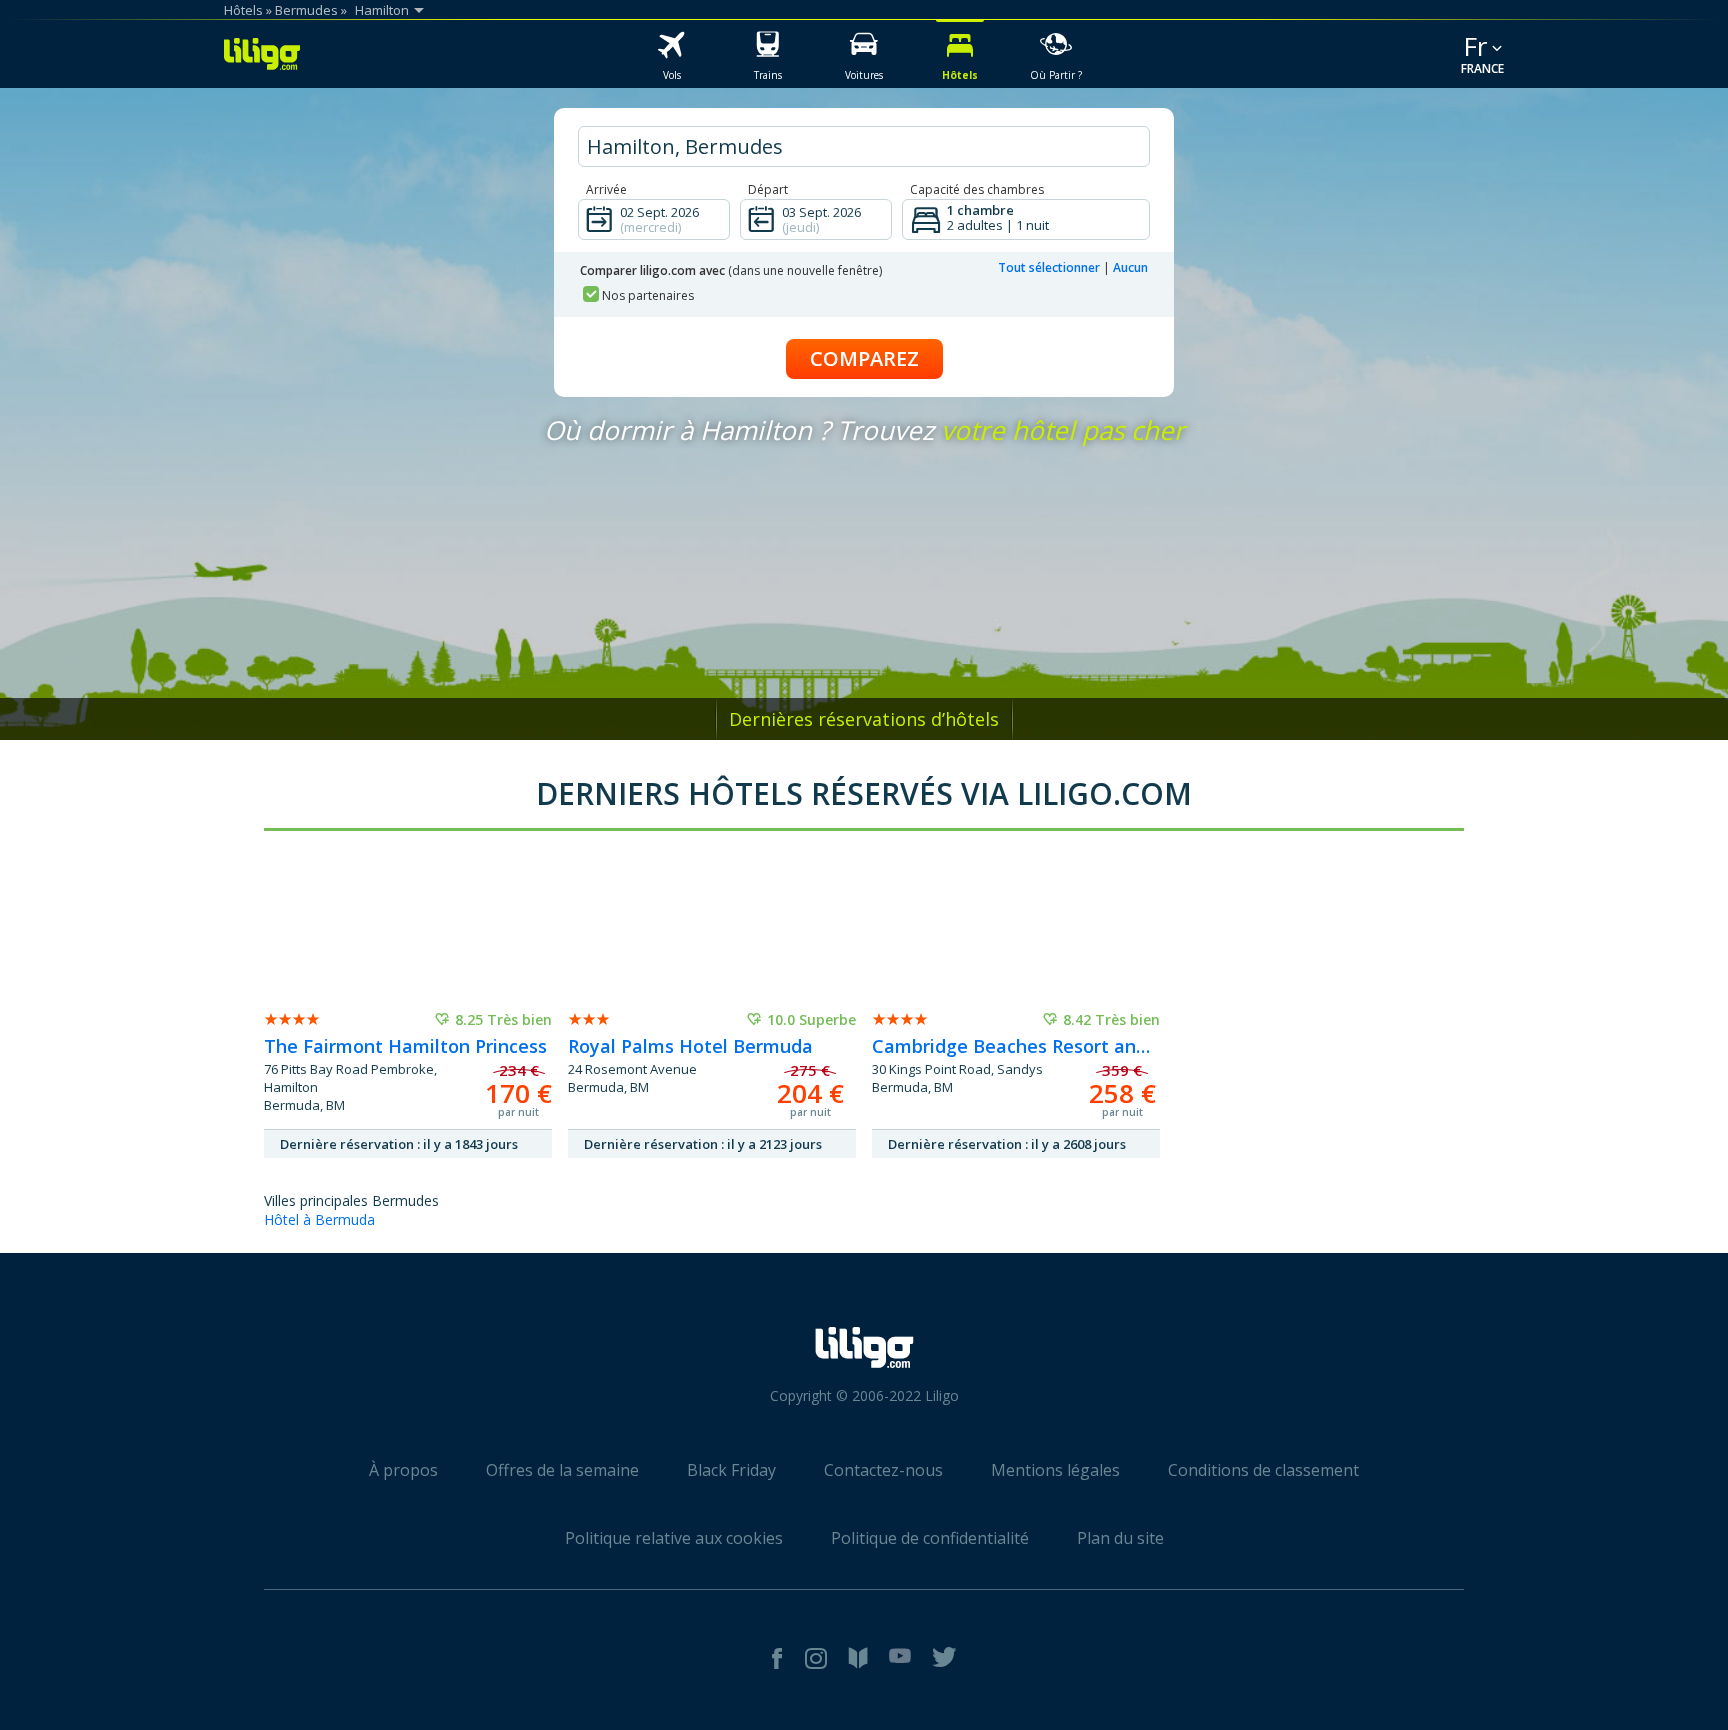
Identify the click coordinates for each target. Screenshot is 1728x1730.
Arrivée (606, 189)
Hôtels (243, 10)
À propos (403, 1470)
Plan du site (1120, 1538)
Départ (768, 189)
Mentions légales (1055, 1470)
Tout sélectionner (1049, 267)
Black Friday (731, 1470)
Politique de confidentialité (930, 1538)
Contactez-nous (883, 1470)
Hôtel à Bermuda (319, 1219)
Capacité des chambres (977, 189)
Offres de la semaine (562, 1470)
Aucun (1130, 267)
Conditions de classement (1263, 1470)
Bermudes (306, 10)
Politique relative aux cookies (674, 1538)
